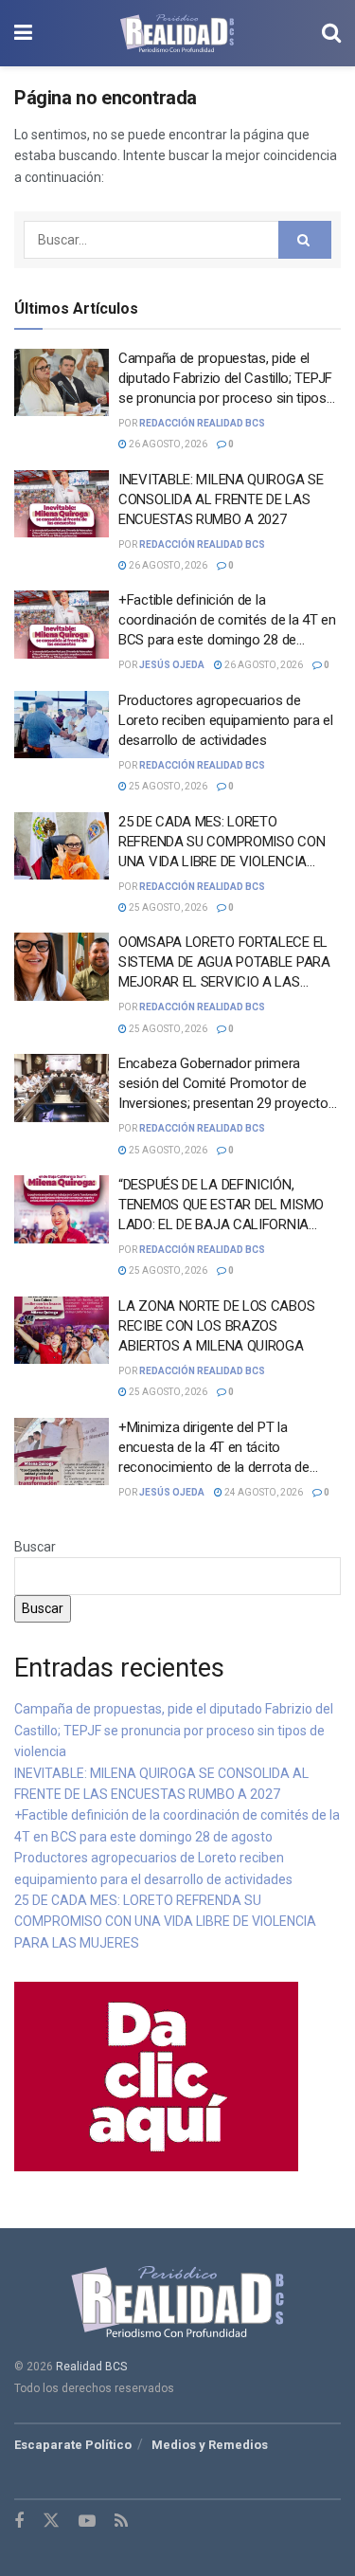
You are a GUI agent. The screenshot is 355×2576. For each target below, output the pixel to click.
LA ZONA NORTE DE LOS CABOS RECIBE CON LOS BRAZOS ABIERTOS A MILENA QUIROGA (216, 1326)
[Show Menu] (23, 33)
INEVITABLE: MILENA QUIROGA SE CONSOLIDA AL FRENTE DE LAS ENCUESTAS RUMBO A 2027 (221, 499)
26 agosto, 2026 (167, 444)
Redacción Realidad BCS (202, 423)
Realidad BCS (91, 2367)
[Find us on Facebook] (19, 2522)
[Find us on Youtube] (87, 2522)
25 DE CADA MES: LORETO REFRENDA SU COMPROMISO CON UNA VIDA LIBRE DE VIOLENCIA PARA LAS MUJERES (165, 1922)
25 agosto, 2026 (167, 786)
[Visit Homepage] (177, 33)
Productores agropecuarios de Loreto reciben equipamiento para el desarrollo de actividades (226, 720)
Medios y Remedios (210, 2445)
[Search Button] (331, 33)
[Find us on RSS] (121, 2522)
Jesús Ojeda (172, 665)
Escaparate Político (73, 2445)
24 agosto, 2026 (263, 1492)
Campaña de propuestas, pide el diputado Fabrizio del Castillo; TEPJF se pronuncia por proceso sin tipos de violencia (174, 1730)
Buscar (35, 1547)
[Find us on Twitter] (51, 2521)
